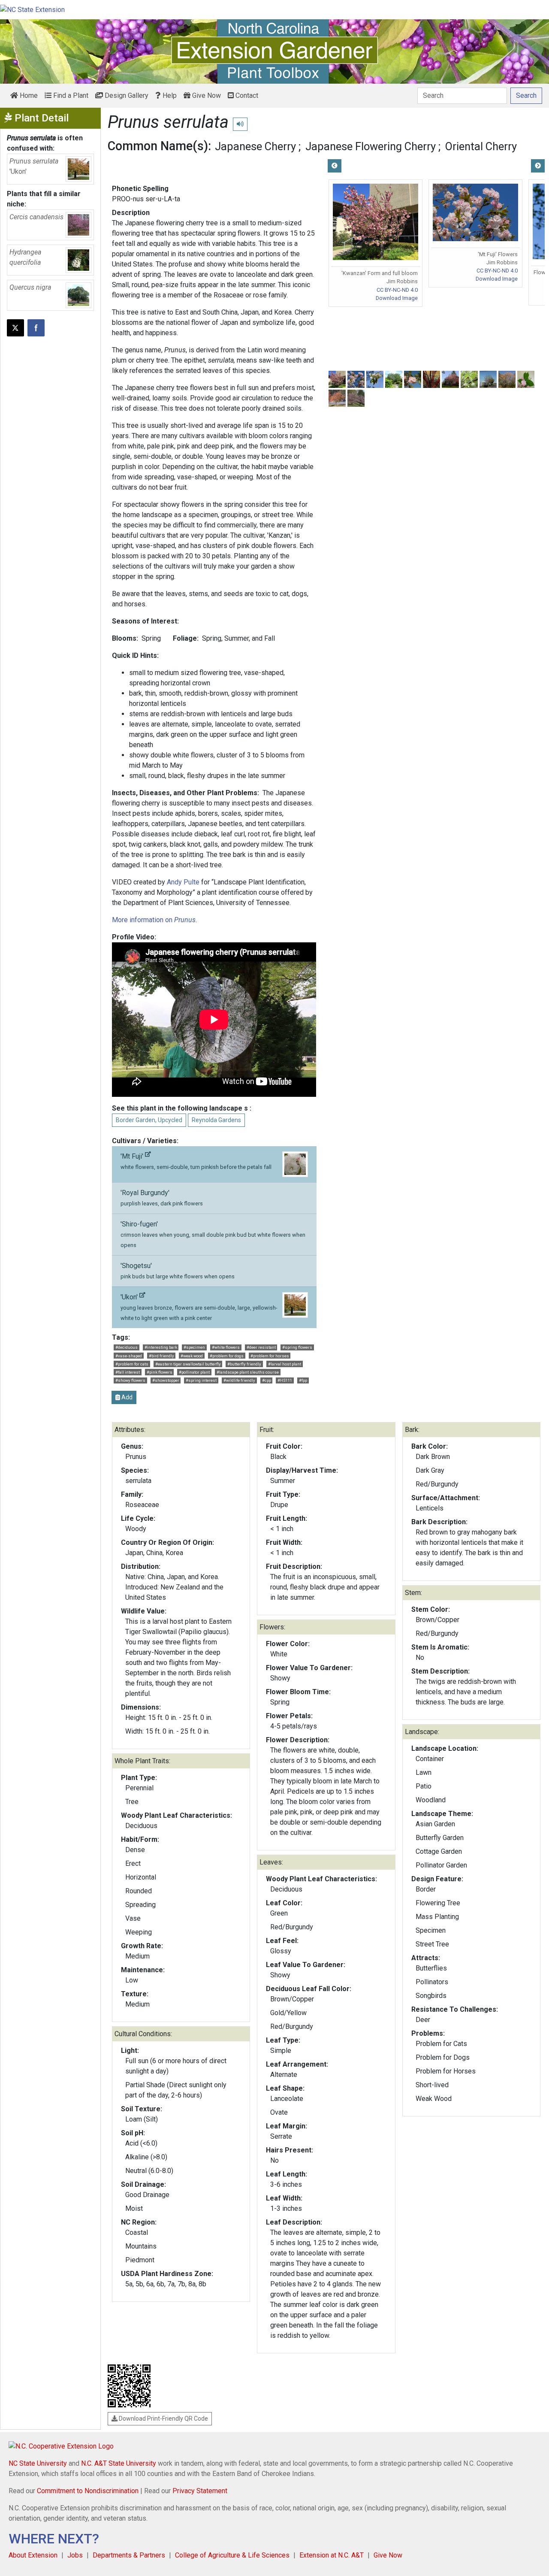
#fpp (303, 1380)
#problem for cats (132, 1364)
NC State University (38, 2463)
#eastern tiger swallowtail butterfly (188, 1364)
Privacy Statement (200, 2491)
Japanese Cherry (255, 146)
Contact (246, 95)
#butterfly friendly (244, 1364)
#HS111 (285, 1380)
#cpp (267, 1380)
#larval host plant (285, 1364)
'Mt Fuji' (196, 1161)
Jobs (75, 2555)
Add (126, 1397)
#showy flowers (130, 1380)
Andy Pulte (183, 882)
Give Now (206, 95)
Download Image (397, 298)
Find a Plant (70, 95)
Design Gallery (126, 95)
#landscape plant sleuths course (248, 1372)
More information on (154, 920)
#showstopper (166, 1380)
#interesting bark (161, 1347)
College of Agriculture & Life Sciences (232, 2555)
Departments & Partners (129, 2555)
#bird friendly (161, 1356)
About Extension (33, 2555)
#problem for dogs (227, 1356)
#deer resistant (261, 1347)
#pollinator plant (194, 1372)
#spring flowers (297, 1347)
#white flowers (226, 1347)
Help (169, 95)
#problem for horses (270, 1356)
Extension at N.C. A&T (332, 2555)
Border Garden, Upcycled (149, 1120)
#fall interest (128, 1372)
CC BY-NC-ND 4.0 (397, 290)
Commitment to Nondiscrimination (88, 2491)
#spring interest (201, 1380)
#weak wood (192, 1356)
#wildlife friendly (239, 1380)
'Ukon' (199, 1307)
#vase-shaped (129, 1356)
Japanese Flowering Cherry (371, 146)
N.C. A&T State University (119, 2463)
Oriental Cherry (481, 146)
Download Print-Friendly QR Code (163, 2419)
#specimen (194, 1347)
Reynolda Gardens (216, 1120)
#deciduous (127, 1347)
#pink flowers (160, 1372)
